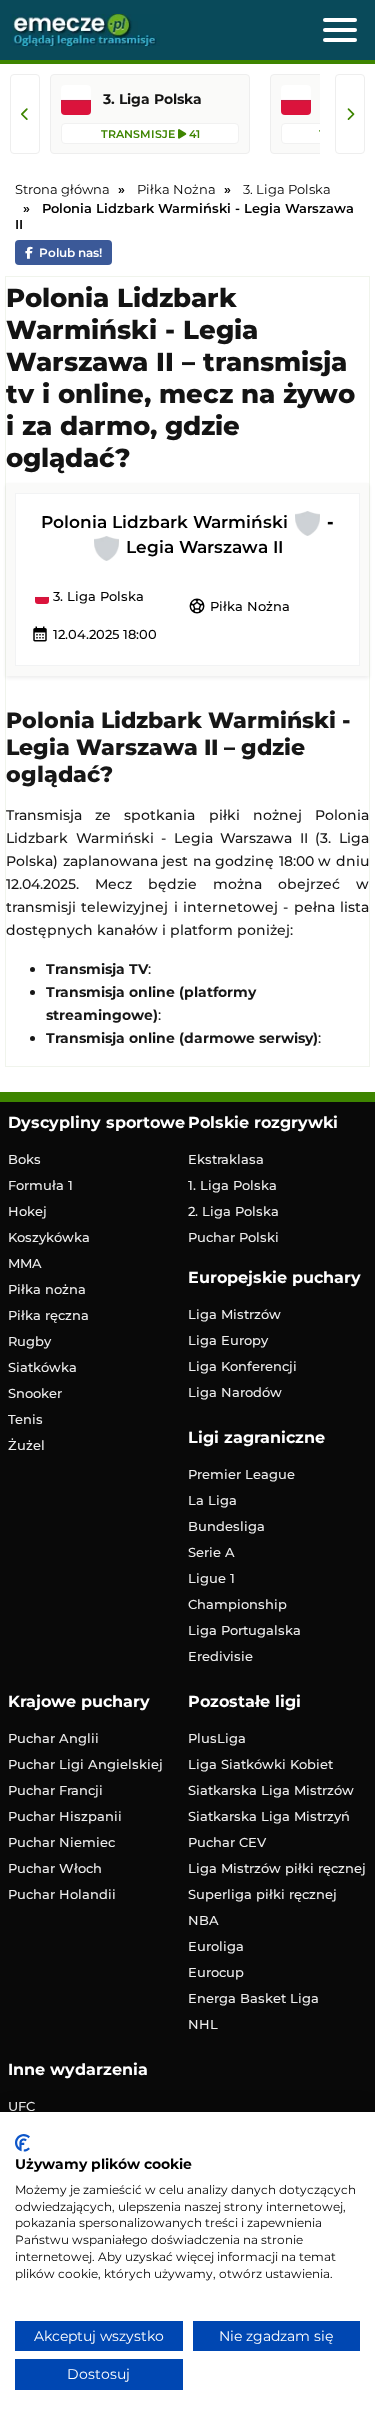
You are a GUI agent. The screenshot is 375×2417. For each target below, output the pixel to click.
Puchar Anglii (53, 1738)
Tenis (25, 1419)
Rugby (29, 1341)
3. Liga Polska (96, 597)
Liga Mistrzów (234, 1314)
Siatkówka (42, 1367)
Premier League (241, 1474)
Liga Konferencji (242, 1366)
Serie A (211, 1552)
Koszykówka (49, 1237)
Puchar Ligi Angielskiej (85, 1764)
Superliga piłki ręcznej (262, 1894)
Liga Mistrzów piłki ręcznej (277, 1868)
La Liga (212, 1500)
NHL (203, 2024)
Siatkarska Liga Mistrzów (271, 1790)
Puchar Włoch (55, 1868)
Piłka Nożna (239, 606)
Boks (24, 1159)
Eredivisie (220, 1656)
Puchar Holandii (62, 1894)
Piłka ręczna (48, 1315)
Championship (237, 1604)
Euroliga (216, 1946)
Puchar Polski (233, 1237)
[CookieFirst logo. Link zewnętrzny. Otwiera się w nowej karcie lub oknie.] (22, 2143)
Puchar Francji (55, 1790)
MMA (25, 1263)
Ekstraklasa (226, 1159)
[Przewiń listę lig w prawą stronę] (350, 114)
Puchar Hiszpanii (65, 1816)
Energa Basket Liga (253, 1998)
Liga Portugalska (244, 1630)
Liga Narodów (235, 1392)
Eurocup (216, 1972)
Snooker (35, 1393)
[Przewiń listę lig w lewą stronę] (25, 114)
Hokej (27, 1211)
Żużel (26, 1445)
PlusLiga (217, 1738)
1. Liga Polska (232, 1185)
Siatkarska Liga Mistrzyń (269, 1816)
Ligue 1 (211, 1578)
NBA (203, 1920)
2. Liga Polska (233, 1211)
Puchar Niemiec (61, 1842)
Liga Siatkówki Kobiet (260, 1764)
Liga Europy (228, 1340)
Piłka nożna (47, 1289)
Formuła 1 (40, 1185)
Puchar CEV (227, 1842)
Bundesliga (226, 1526)
